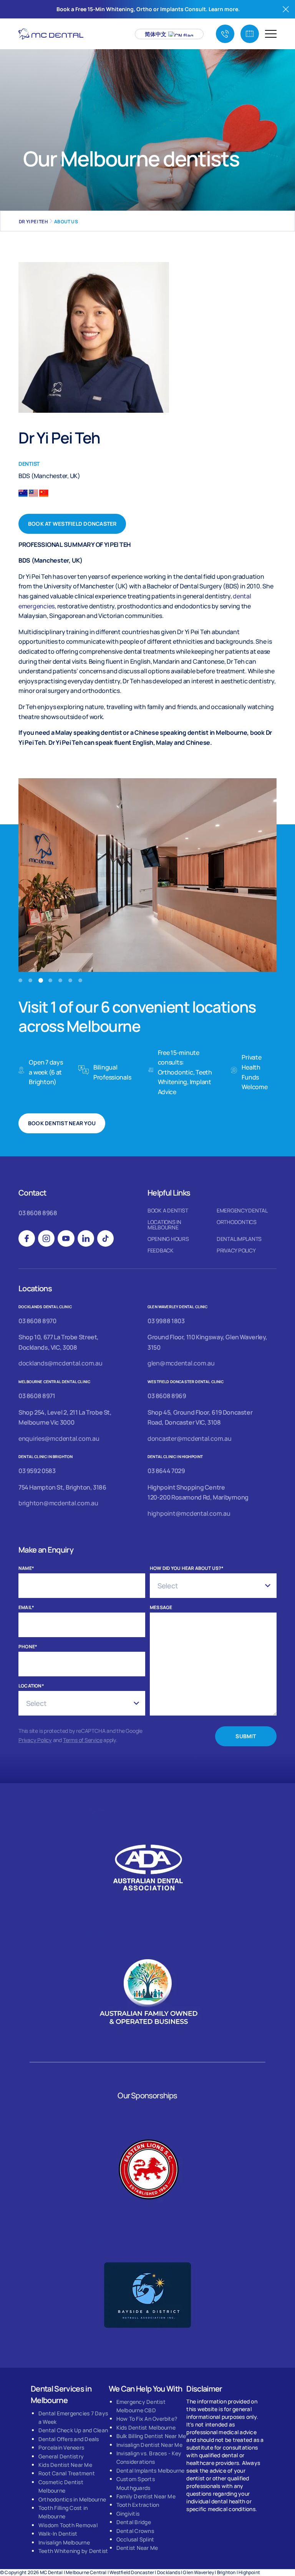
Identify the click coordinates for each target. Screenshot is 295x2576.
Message (161, 1607)
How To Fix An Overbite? (147, 2419)
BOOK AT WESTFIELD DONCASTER (72, 524)
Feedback (161, 1251)
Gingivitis (128, 2514)
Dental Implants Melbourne (151, 2471)
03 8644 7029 (166, 1471)
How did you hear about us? (187, 1568)
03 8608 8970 (37, 1321)
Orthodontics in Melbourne (72, 2499)
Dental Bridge (134, 2522)
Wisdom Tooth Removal (68, 2525)
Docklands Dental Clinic (45, 1307)
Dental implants (239, 1239)
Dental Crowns (135, 2531)
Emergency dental (242, 1211)
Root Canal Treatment (67, 2473)
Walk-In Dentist (58, 2534)
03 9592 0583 (37, 1471)
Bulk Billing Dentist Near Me (151, 2436)
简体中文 (156, 34)
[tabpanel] (147, 875)
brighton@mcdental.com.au (58, 1503)
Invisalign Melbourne (64, 2542)
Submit (246, 1736)
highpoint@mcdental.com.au (189, 1513)
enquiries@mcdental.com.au (59, 1438)
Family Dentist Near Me (146, 2496)
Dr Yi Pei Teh (33, 222)
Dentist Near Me (137, 2548)
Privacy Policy (236, 1251)
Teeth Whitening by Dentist (73, 2551)
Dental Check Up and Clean (73, 2430)
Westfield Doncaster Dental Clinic (186, 1382)
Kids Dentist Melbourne (146, 2427)
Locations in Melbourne (164, 1225)
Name (26, 1568)
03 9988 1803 (166, 1321)
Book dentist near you (62, 1123)
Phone (28, 1647)
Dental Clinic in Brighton (46, 1457)
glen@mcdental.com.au (181, 1363)
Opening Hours (168, 1239)
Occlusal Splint (135, 2539)
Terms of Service (83, 1740)
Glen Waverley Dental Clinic (178, 1307)
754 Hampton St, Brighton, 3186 (62, 1487)
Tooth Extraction (138, 2505)
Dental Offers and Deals (69, 2439)
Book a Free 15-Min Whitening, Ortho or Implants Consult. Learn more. (148, 9)
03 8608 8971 (37, 1396)
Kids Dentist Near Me (65, 2465)
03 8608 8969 (167, 1396)
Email (26, 1607)
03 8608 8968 (38, 1213)
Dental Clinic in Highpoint (175, 1457)
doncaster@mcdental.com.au (190, 1438)
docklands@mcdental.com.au (60, 1363)
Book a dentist (168, 1211)
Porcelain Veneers (61, 2447)
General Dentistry (61, 2456)
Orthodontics (237, 1222)
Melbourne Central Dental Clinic (54, 1382)
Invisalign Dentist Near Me (149, 2445)
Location (31, 1686)
